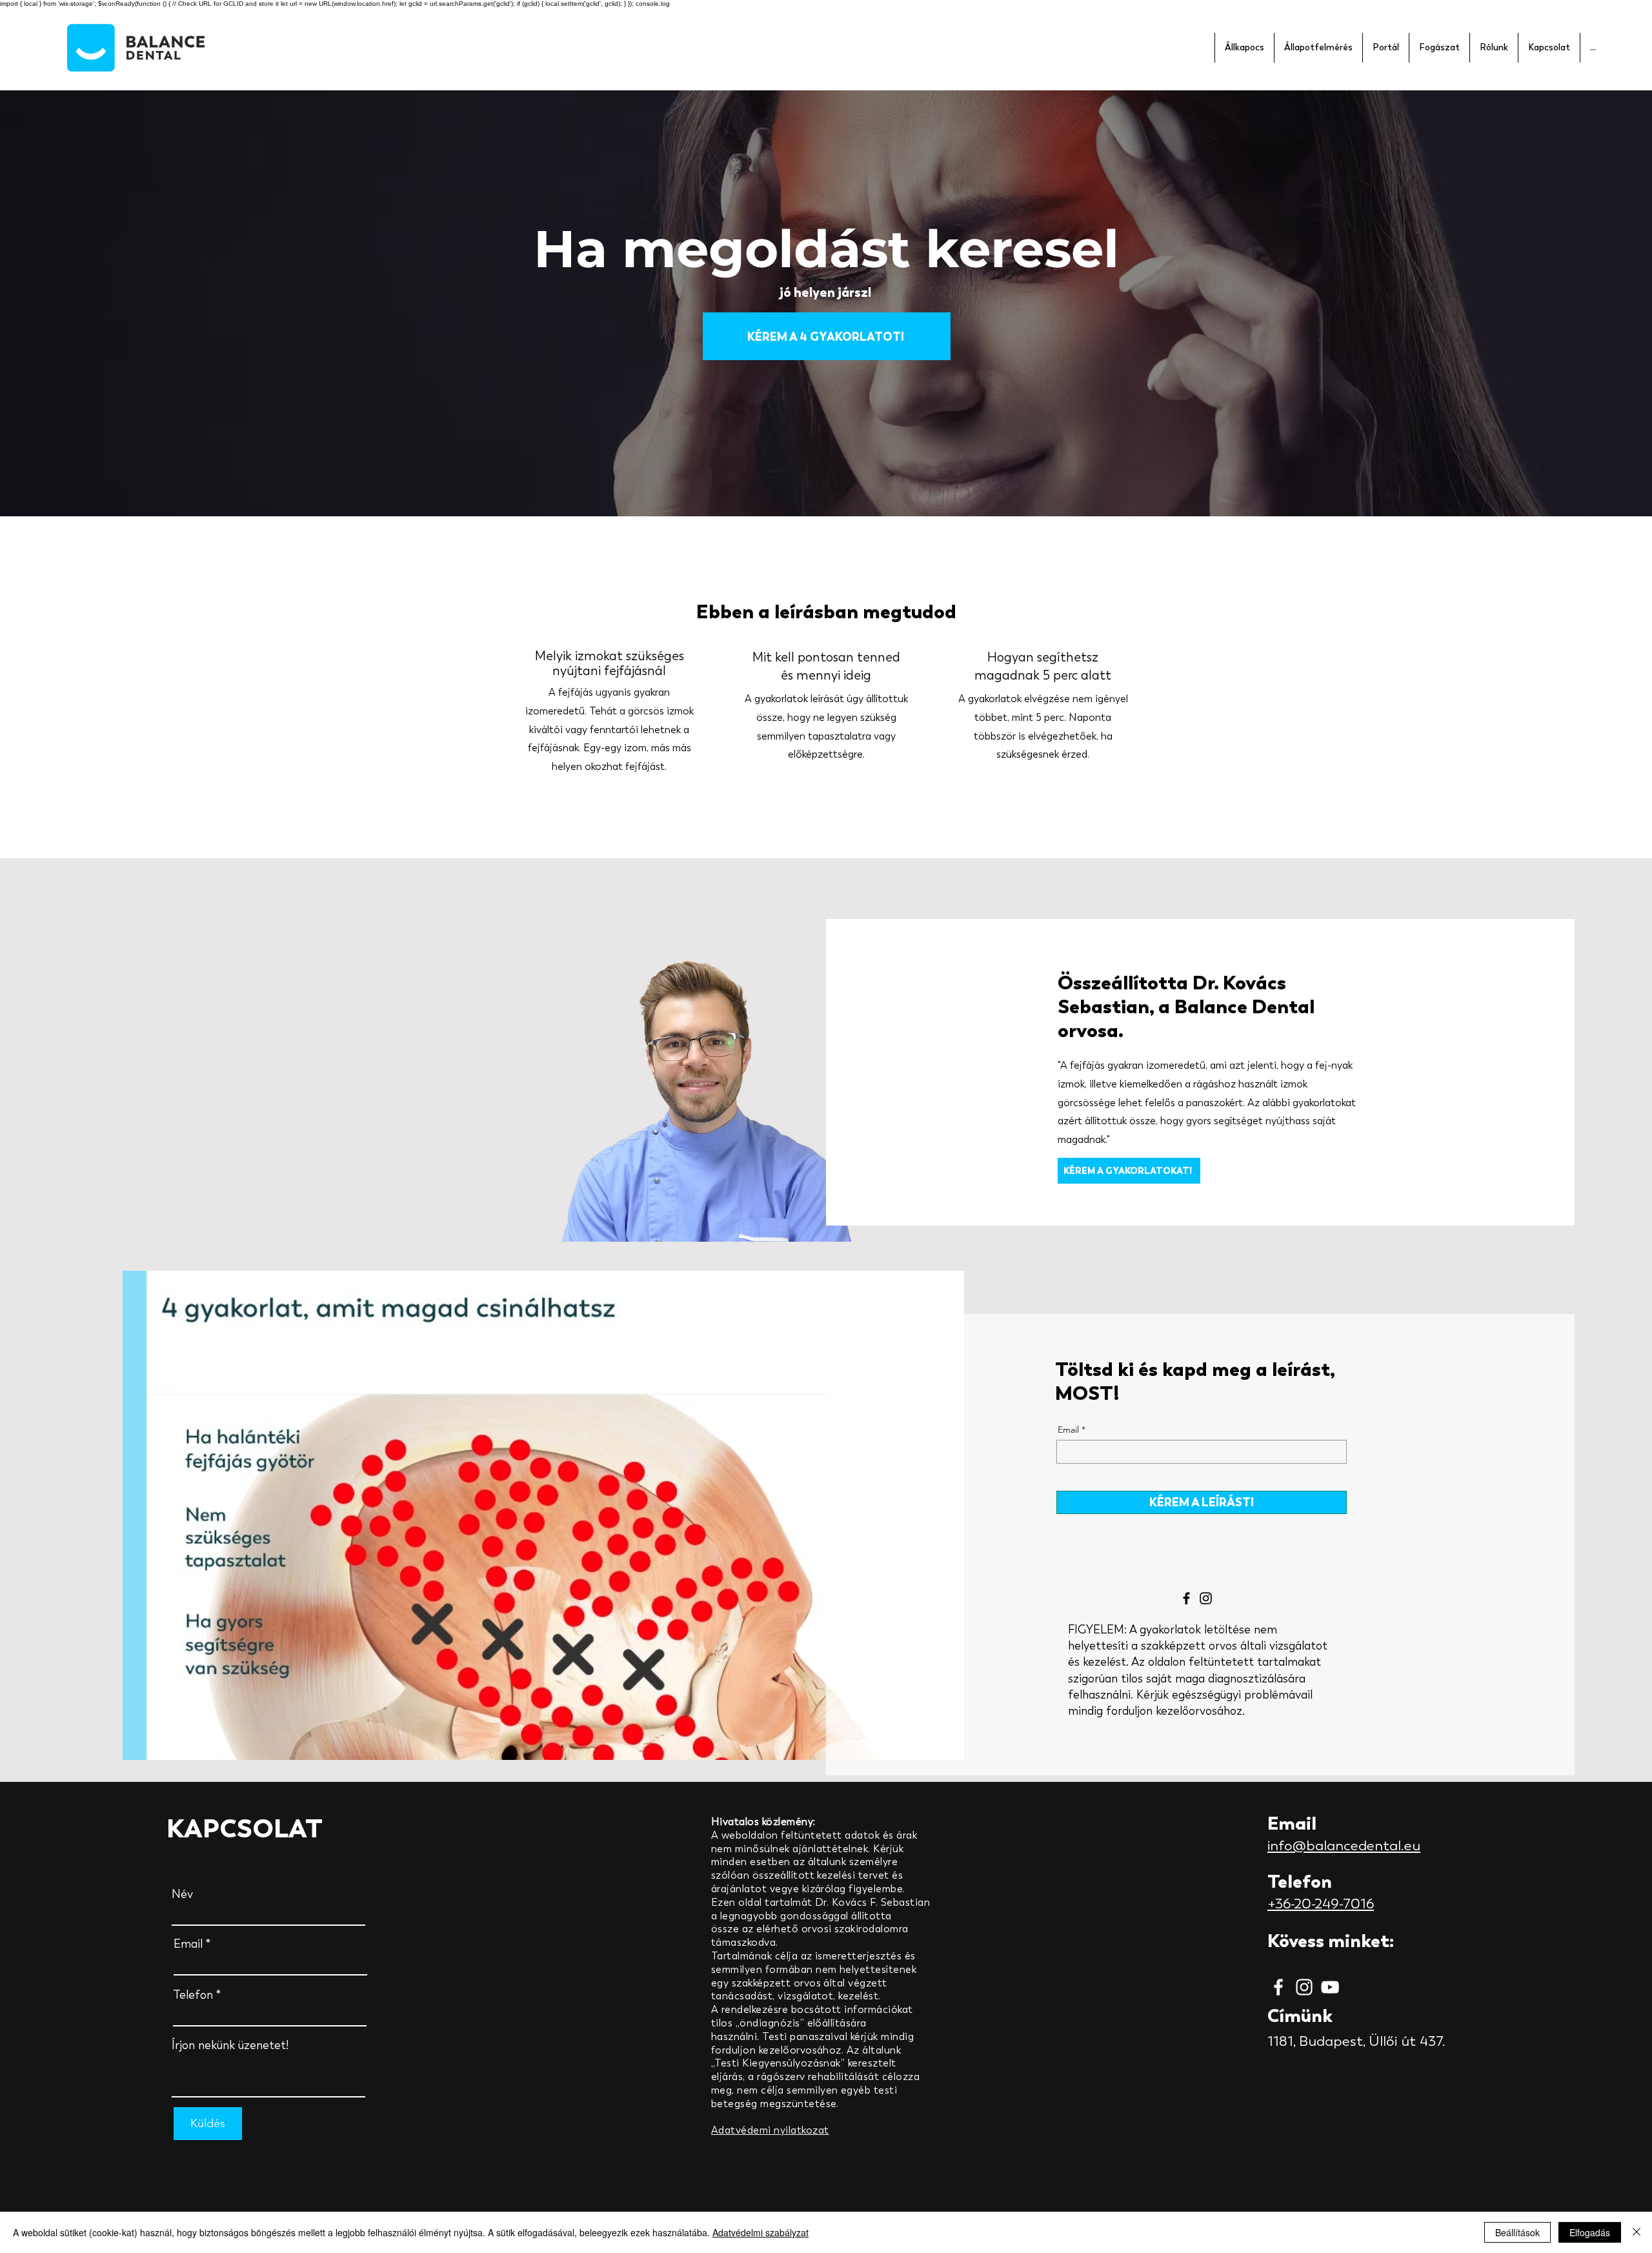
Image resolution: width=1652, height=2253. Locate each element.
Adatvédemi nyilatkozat (770, 2130)
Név (182, 1894)
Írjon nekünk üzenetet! (230, 2045)
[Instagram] (1206, 1598)
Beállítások (1517, 2232)
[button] (1244, 48)
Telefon (193, 1995)
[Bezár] (1637, 2232)
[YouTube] (1330, 1987)
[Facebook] (1186, 1598)
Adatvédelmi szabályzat (761, 2232)
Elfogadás (1590, 2232)
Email (1068, 1430)
